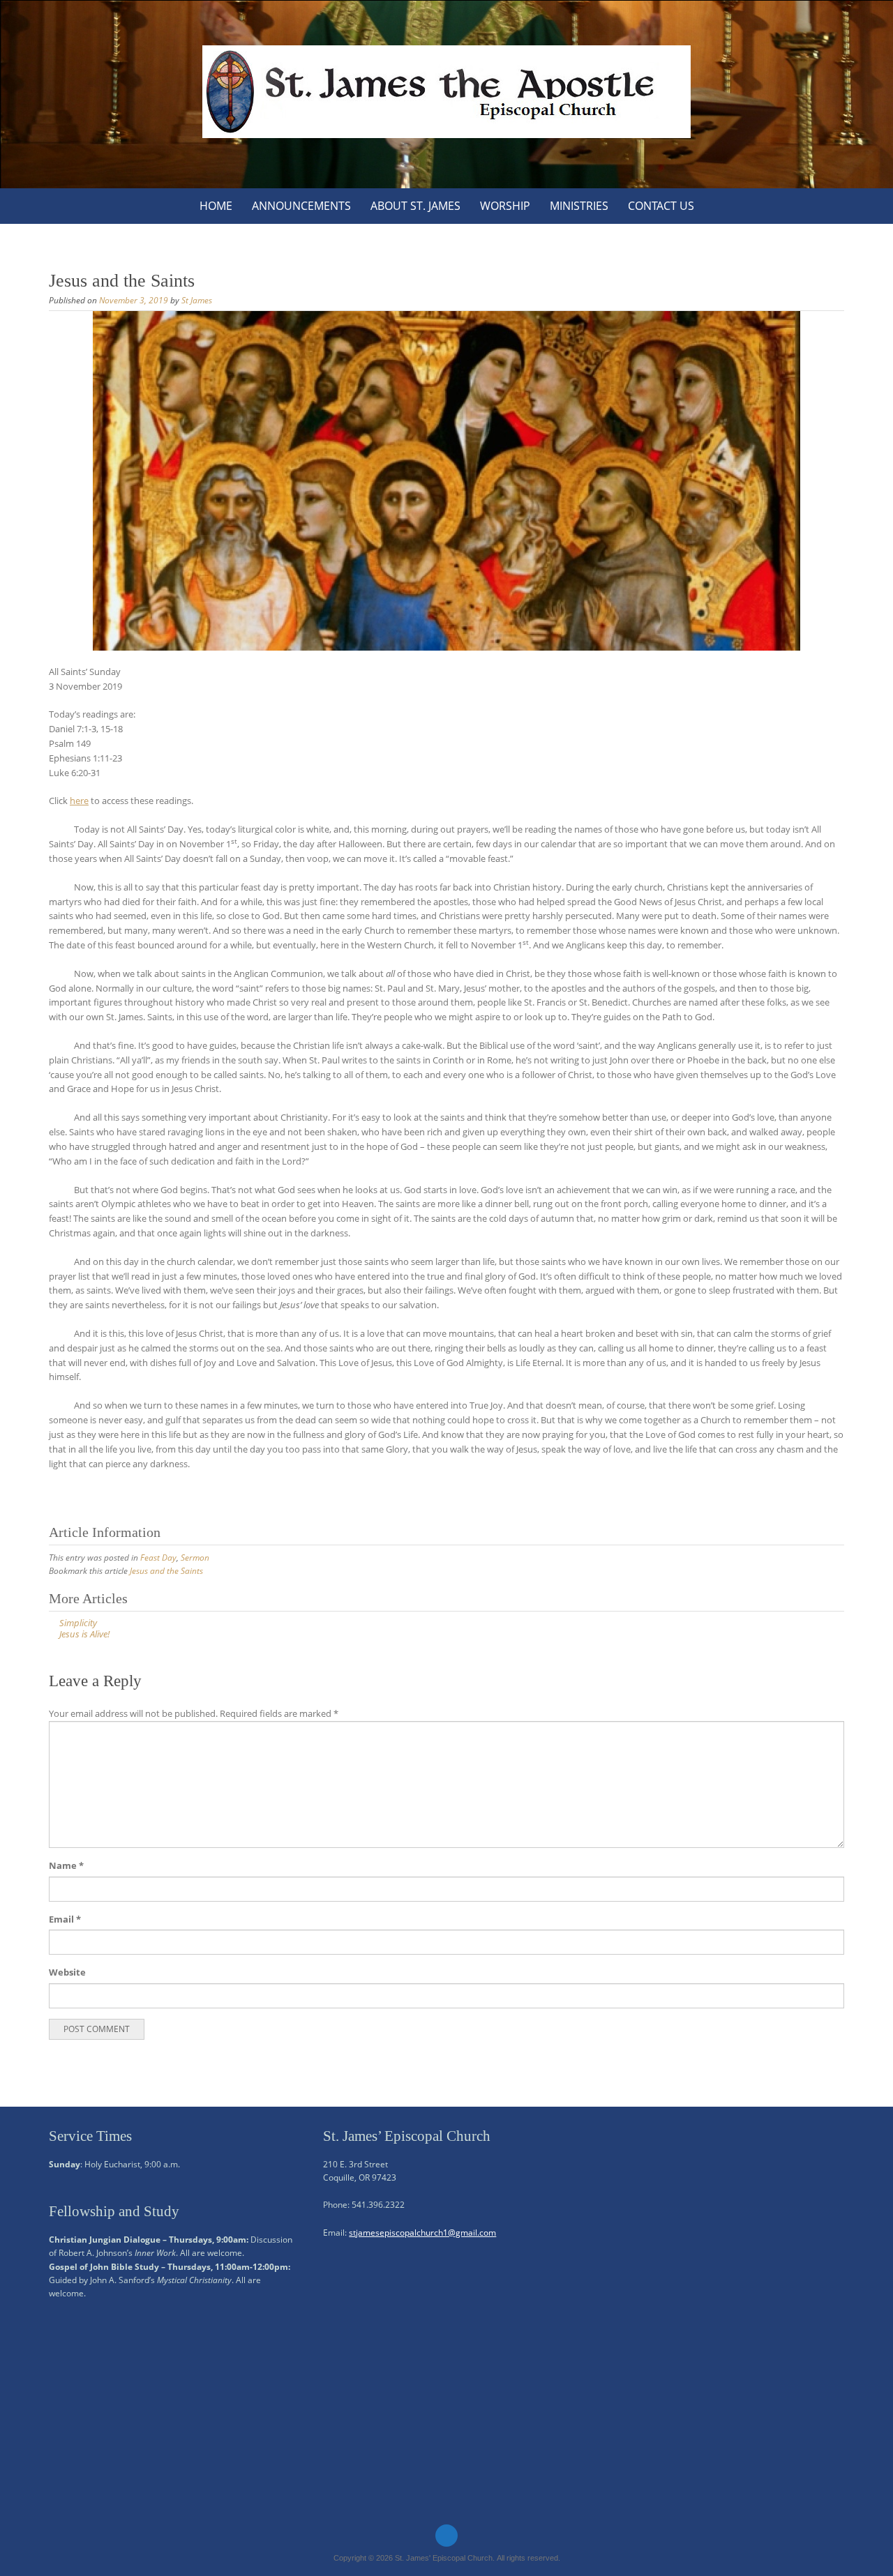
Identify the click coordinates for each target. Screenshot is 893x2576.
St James (197, 300)
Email (65, 1919)
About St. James (415, 206)
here (79, 801)
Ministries (579, 206)
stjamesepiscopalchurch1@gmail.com (422, 2233)
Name (66, 1865)
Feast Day (158, 1558)
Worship (505, 206)
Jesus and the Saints (166, 1571)
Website (67, 1972)
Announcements (301, 206)
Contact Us (661, 206)
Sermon (195, 1558)
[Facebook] (446, 2536)
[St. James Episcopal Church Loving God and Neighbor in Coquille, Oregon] (446, 92)
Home (216, 206)
